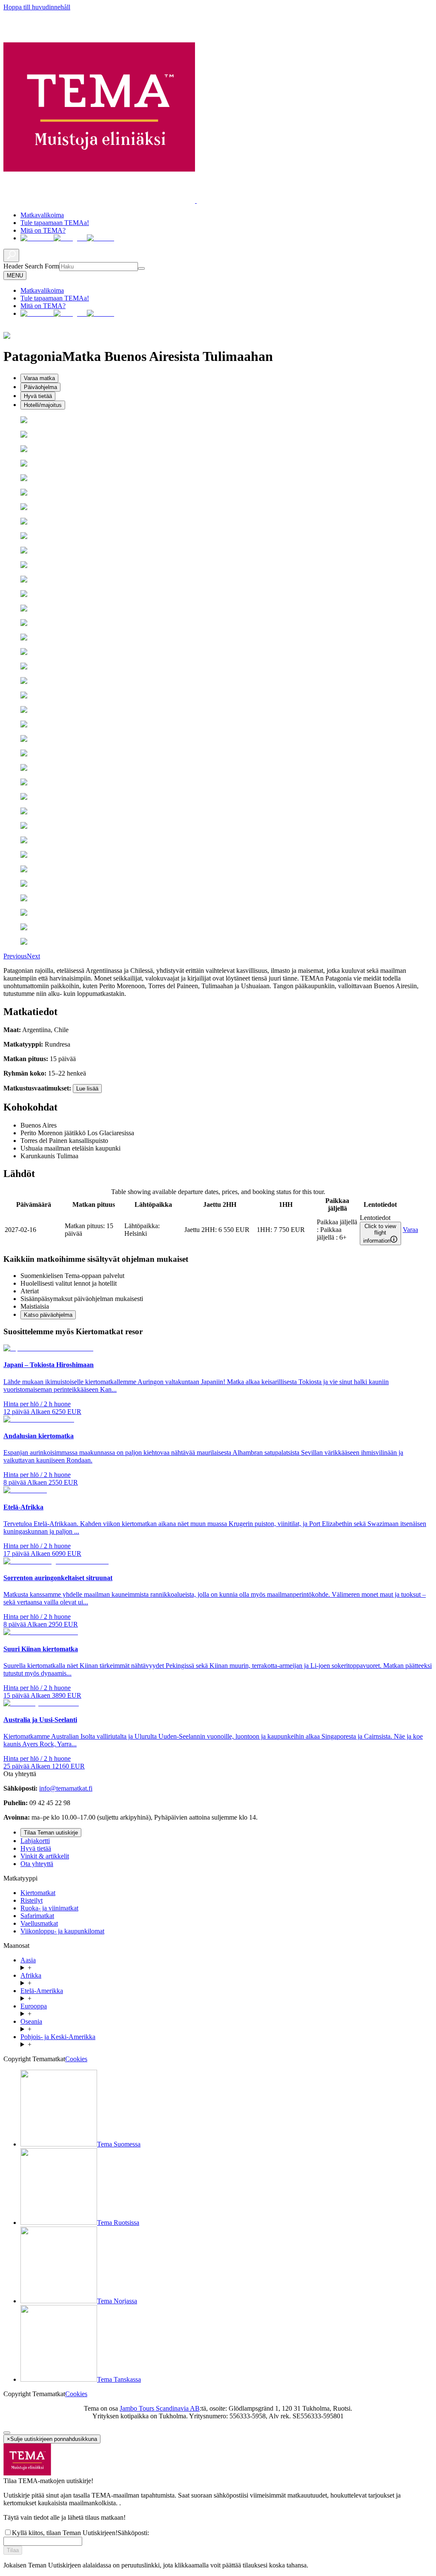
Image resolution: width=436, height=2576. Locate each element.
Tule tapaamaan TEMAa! (55, 223)
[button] (15, 956)
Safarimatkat (37, 1916)
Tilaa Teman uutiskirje (51, 1833)
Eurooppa (34, 2006)
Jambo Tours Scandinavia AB (160, 2408)
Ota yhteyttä (37, 1864)
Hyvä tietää (38, 396)
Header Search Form (31, 266)
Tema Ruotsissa (118, 2223)
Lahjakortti (35, 1841)
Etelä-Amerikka (42, 1991)
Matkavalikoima (42, 215)
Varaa (410, 1230)
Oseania (31, 2021)
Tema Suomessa (119, 2144)
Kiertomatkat (38, 1893)
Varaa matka (39, 378)
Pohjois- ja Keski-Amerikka (58, 2037)
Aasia (28, 1960)
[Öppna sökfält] (11, 255)
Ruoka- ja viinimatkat (49, 1908)
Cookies (76, 2059)
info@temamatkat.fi (66, 1788)
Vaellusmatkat (39, 1923)
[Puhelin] (100, 238)
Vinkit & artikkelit (45, 1856)
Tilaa (13, 2550)
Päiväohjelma (40, 387)
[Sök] (141, 268)
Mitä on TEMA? (43, 230)
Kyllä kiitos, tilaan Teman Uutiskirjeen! (65, 2533)
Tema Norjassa (117, 2301)
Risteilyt (32, 1900)
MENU (15, 275)
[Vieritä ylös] (7, 2433)
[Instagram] (70, 238)
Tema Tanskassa (119, 2379)
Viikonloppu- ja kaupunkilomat (62, 1931)
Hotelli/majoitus (43, 405)
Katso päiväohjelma (48, 1315)
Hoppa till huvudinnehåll (37, 7)
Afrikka (31, 1975)
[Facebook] (37, 238)
